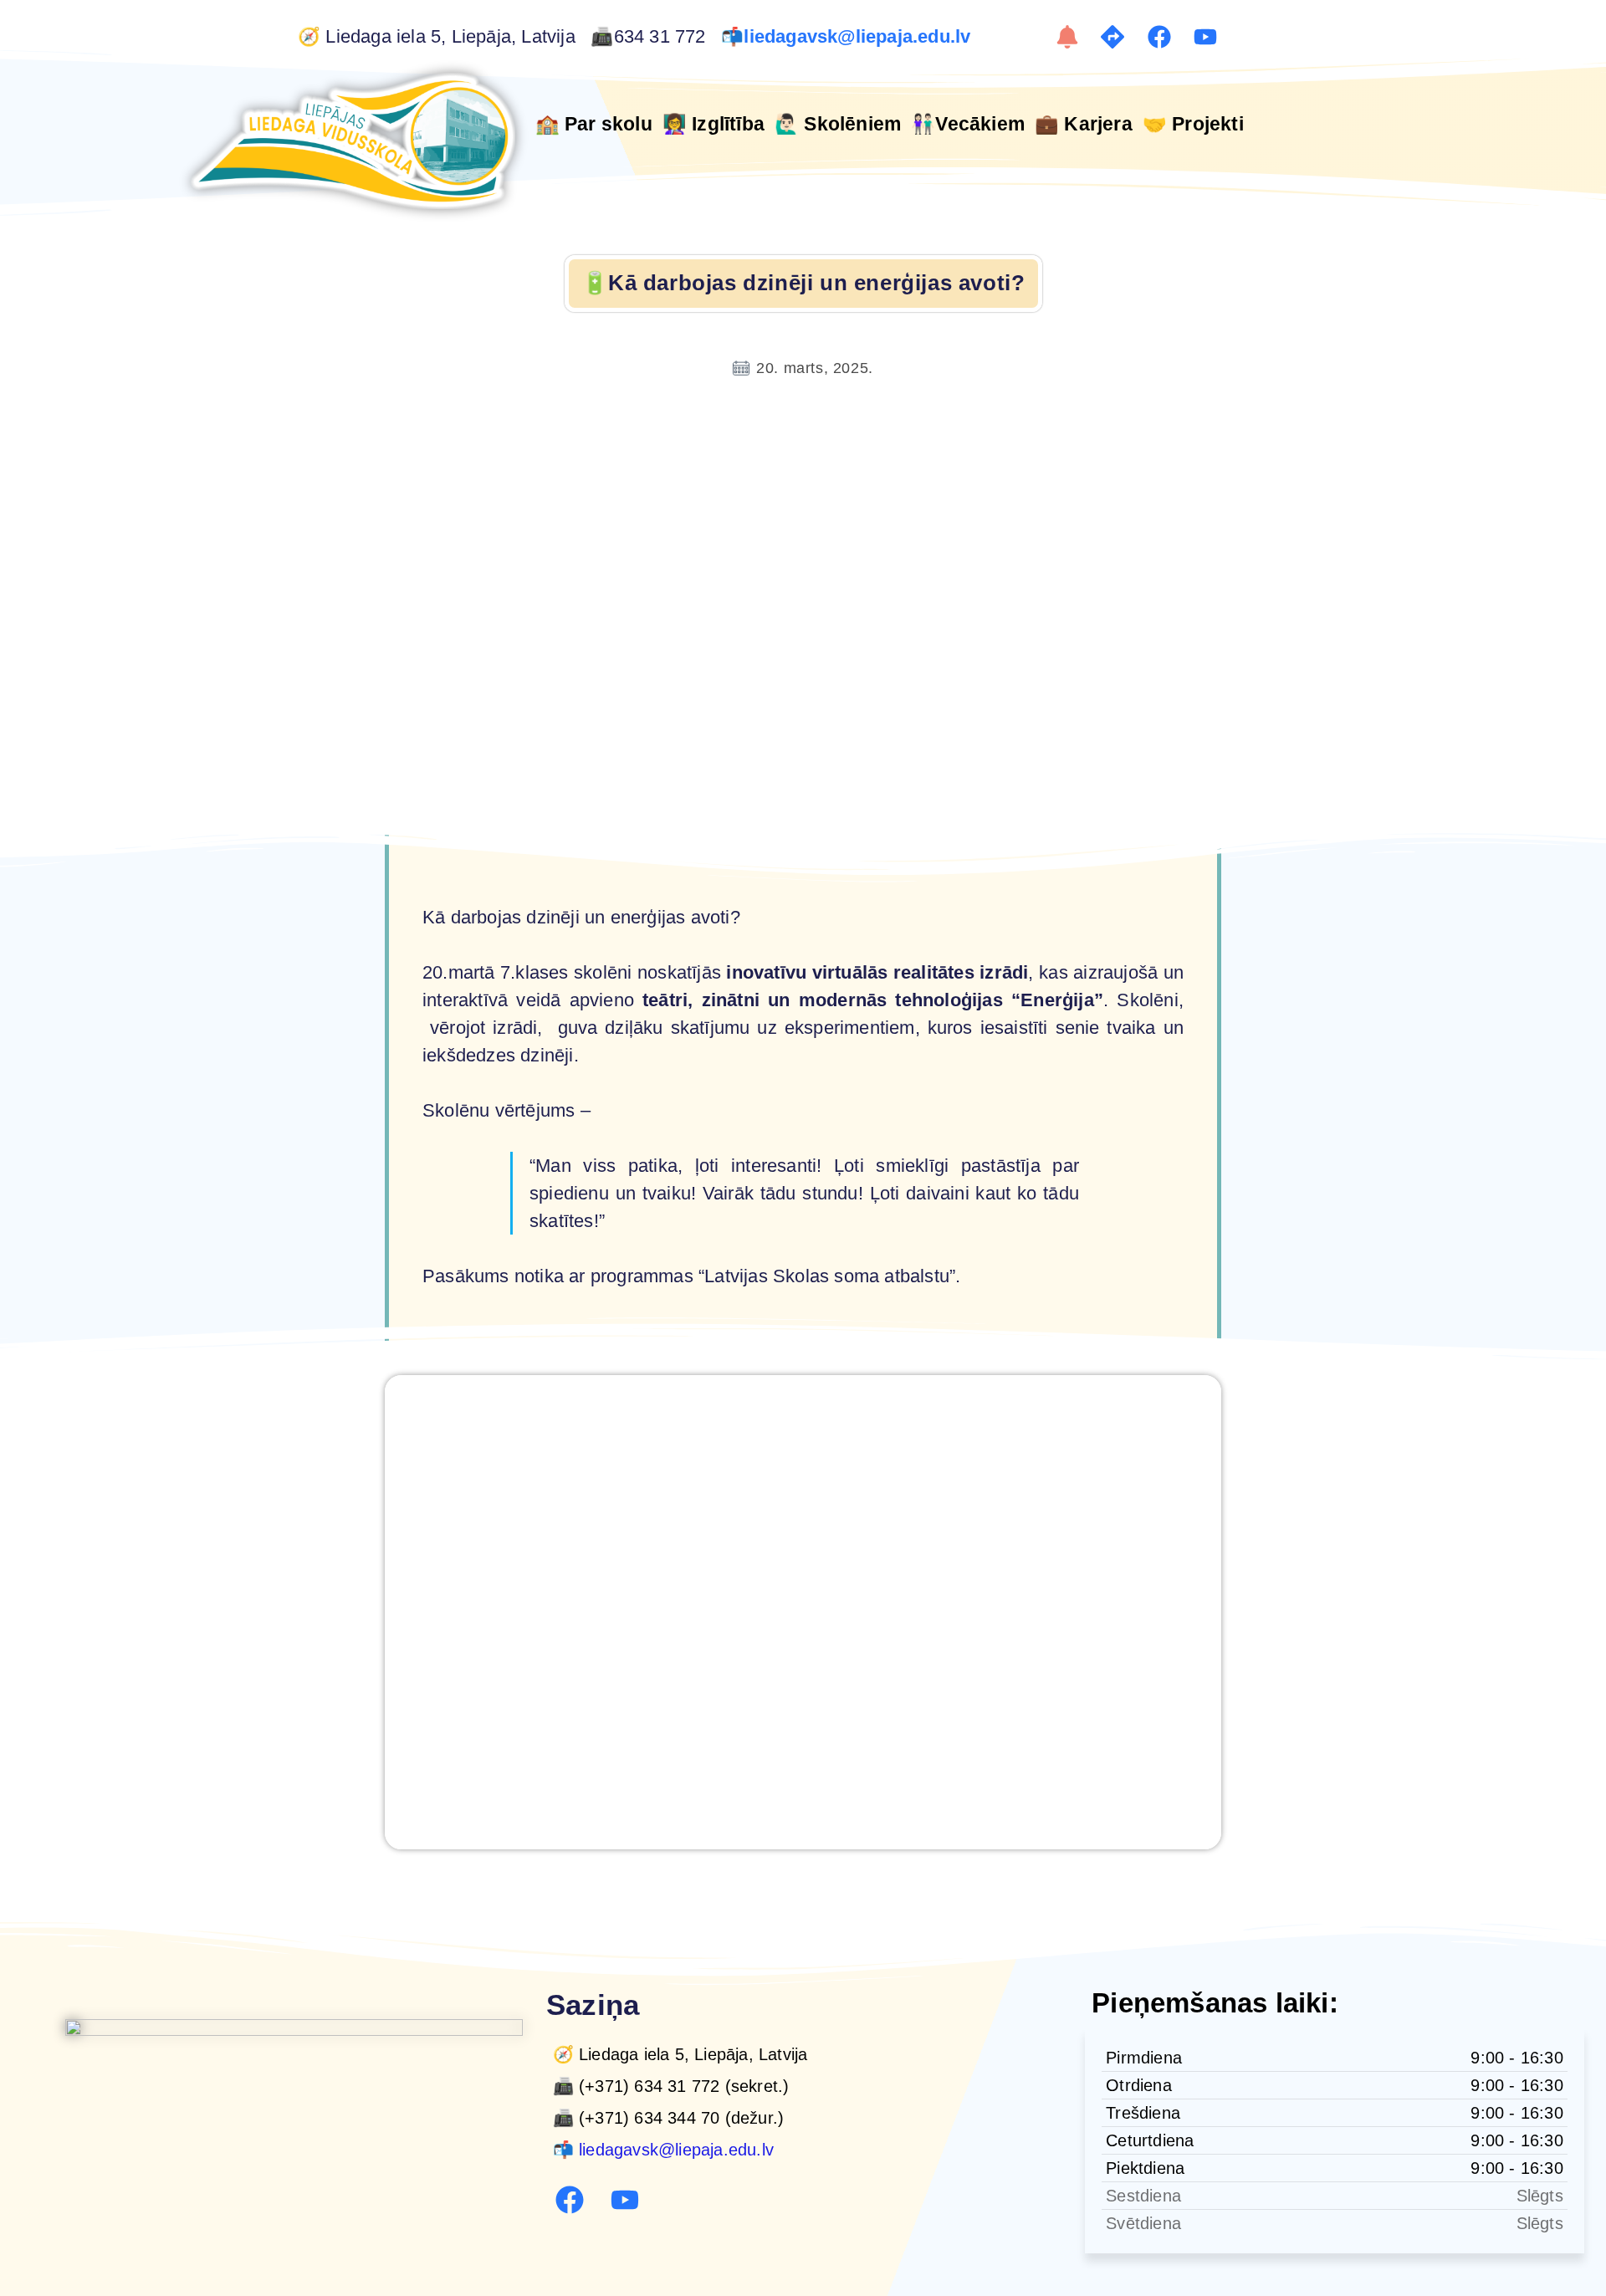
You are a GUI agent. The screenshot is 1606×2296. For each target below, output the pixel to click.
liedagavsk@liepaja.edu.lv (859, 37)
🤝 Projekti (1193, 124)
